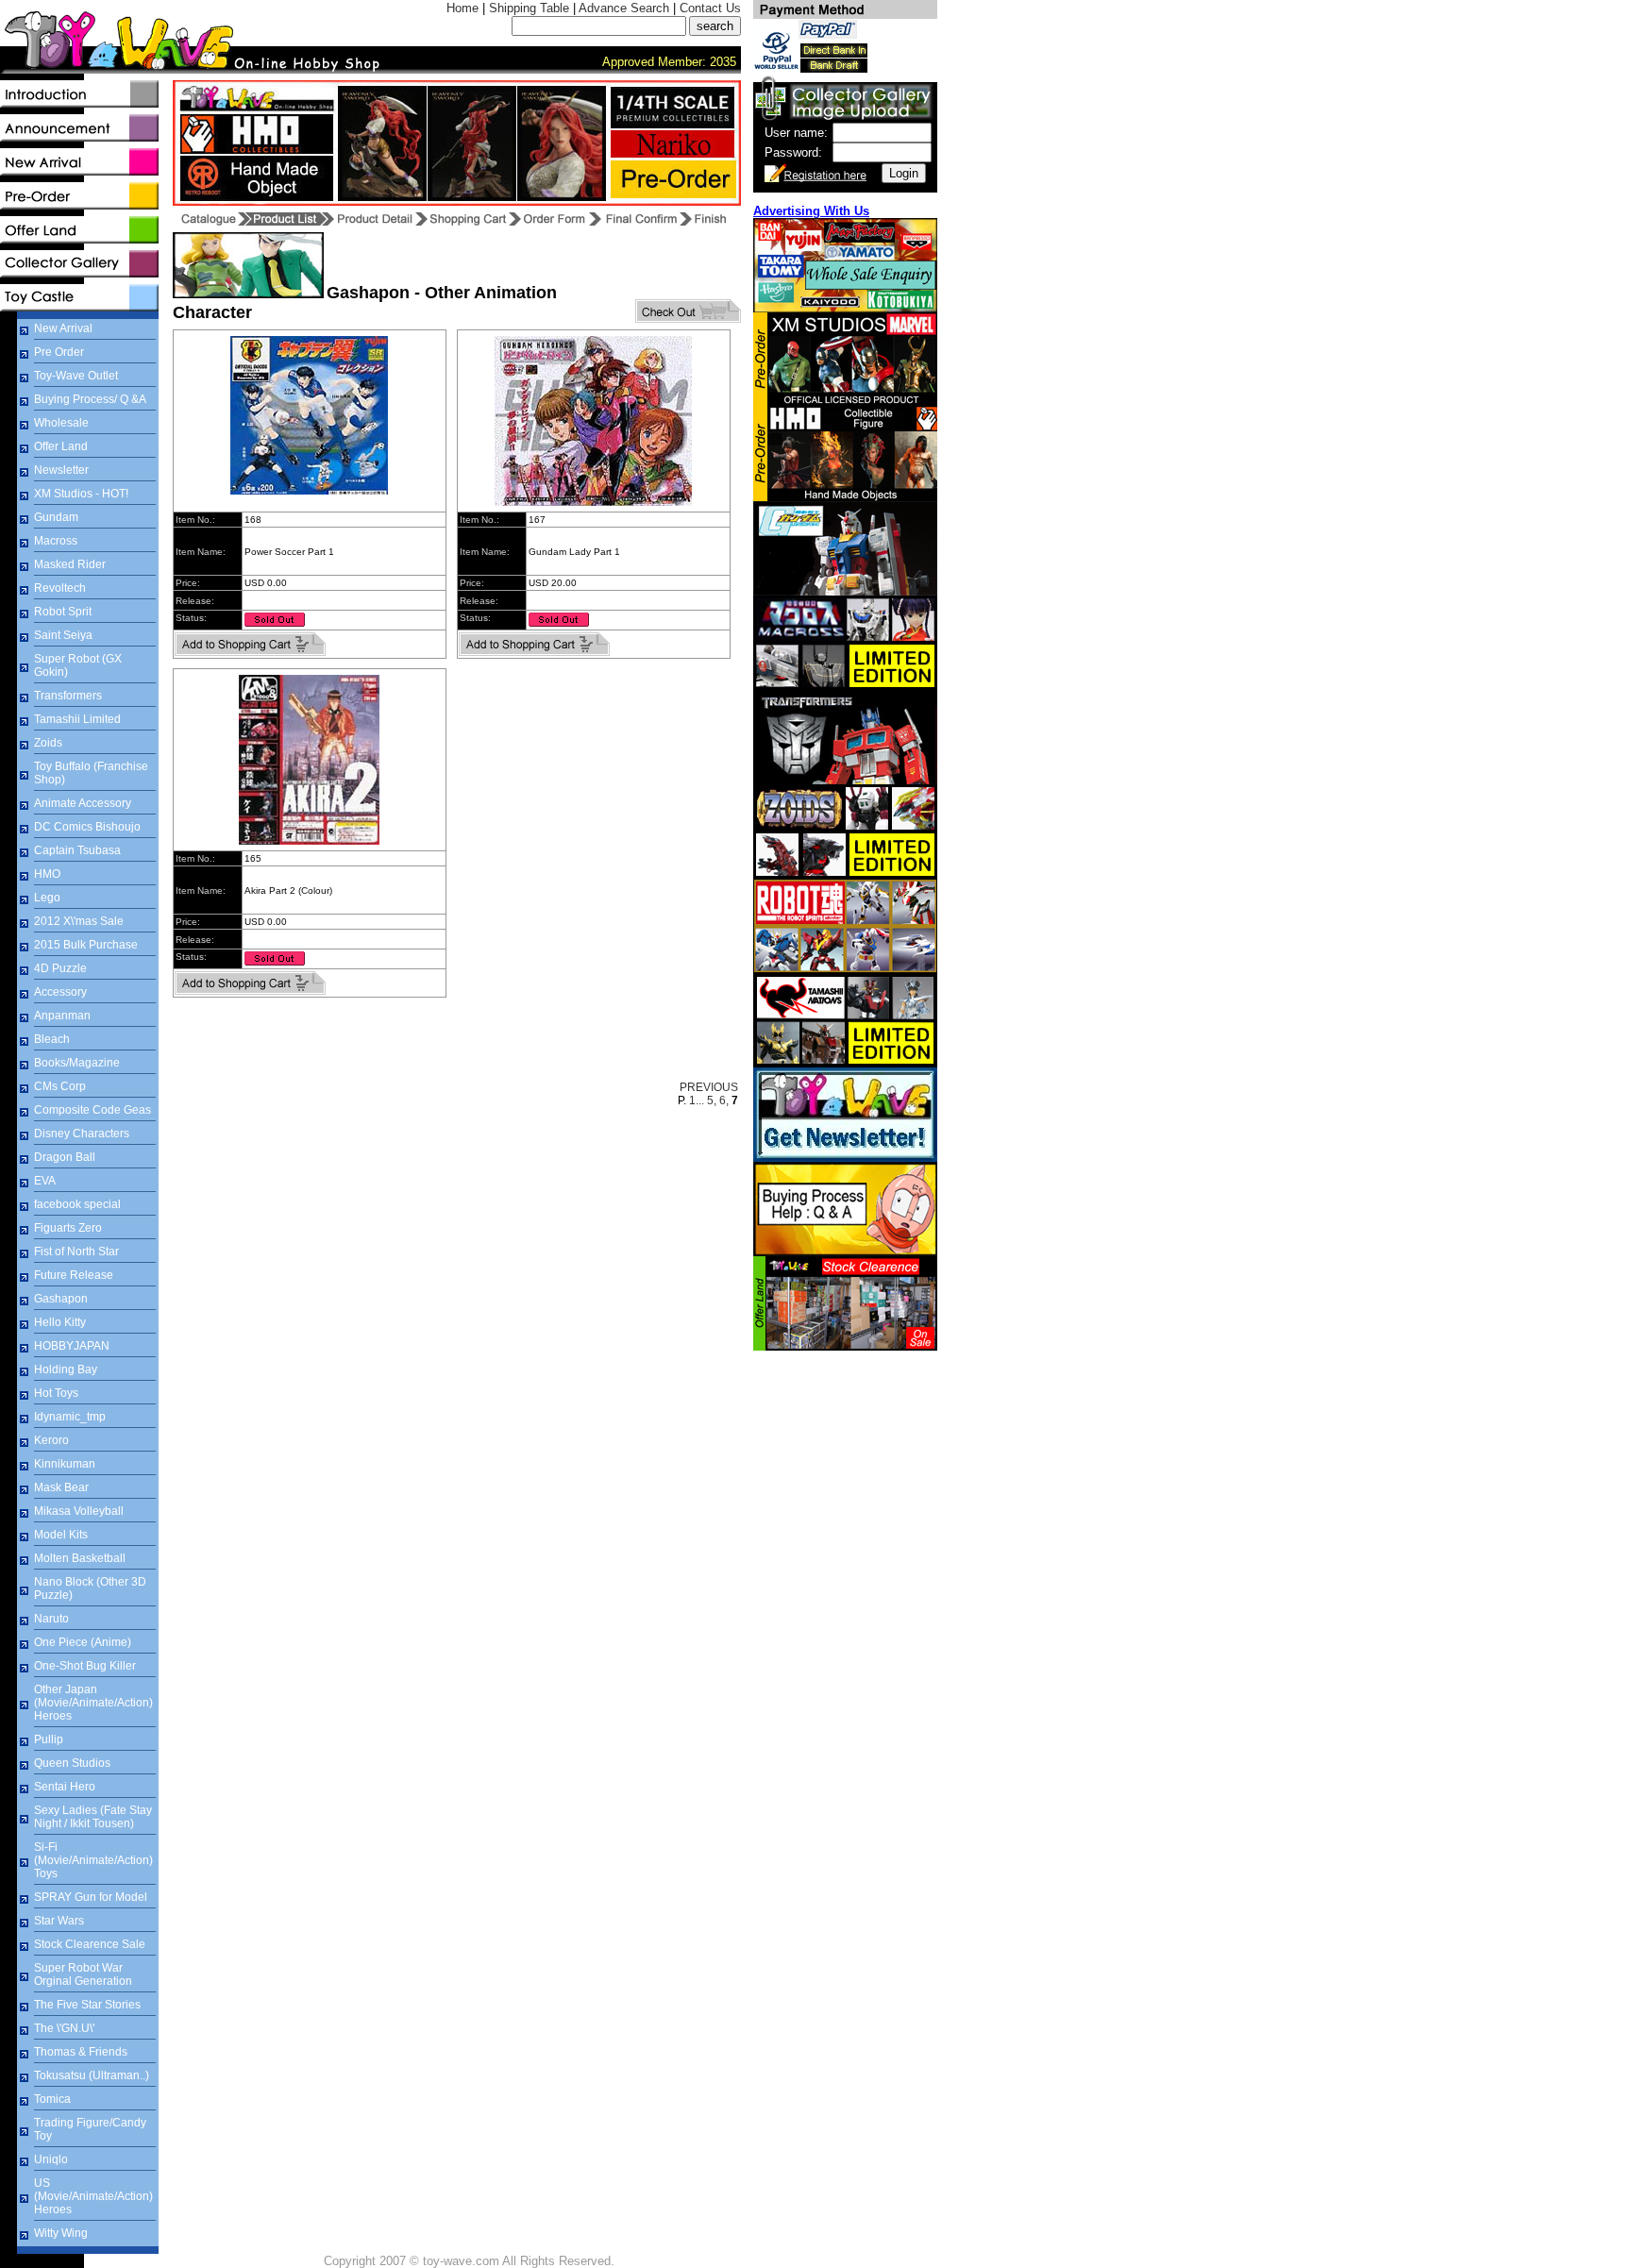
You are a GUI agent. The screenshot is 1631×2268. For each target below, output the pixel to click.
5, (712, 1100)
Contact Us (710, 8)
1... (697, 1100)
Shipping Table (529, 8)
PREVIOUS (709, 1087)
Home (462, 8)
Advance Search (624, 8)
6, (724, 1100)
